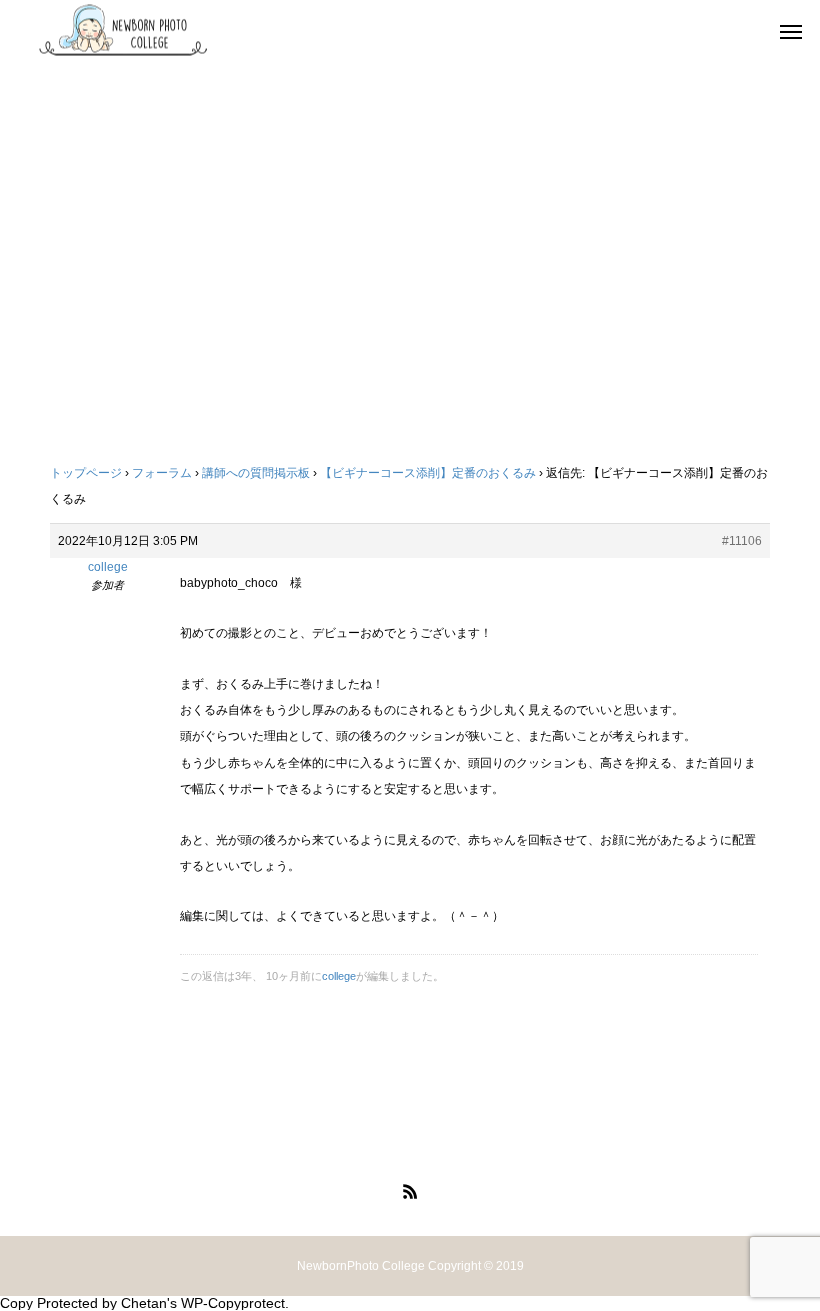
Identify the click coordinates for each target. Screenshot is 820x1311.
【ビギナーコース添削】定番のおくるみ (428, 473)
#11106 (742, 541)
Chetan (144, 1303)
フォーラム (162, 473)
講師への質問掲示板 (256, 473)
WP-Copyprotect (233, 1303)
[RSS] (410, 1191)
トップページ (86, 473)
